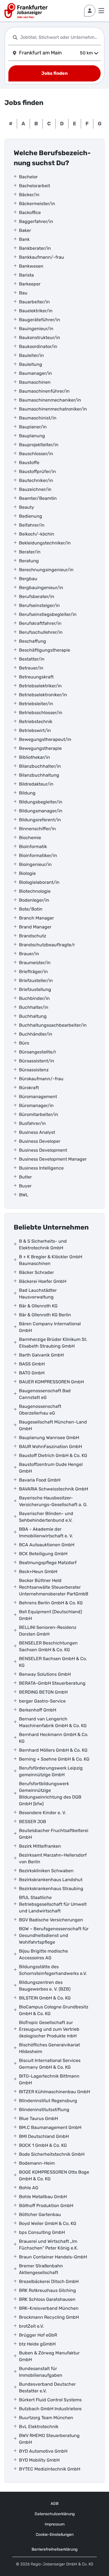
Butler (25, 1177)
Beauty (27, 507)
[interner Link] (26, 11)
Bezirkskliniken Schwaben (46, 1871)
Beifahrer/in (32, 525)
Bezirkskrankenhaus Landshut (51, 1880)
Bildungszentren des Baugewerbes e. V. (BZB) (45, 1986)
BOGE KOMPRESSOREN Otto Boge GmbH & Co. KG (54, 2175)
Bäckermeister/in (37, 204)
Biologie (27, 873)
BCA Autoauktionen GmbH (47, 1545)
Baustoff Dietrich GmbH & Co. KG (53, 1455)
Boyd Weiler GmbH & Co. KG (48, 2223)
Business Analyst (37, 1132)
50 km (86, 53)
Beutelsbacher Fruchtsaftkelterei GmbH (54, 1834)
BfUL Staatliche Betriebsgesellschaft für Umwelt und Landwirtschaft (53, 1904)
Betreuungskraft (36, 677)
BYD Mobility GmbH (39, 2460)
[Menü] (101, 11)
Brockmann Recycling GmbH (49, 2317)
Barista (26, 275)
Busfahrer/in (32, 1123)
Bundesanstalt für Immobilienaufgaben (41, 2372)
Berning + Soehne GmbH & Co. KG (54, 1759)
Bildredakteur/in (36, 784)
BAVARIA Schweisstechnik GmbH (54, 1489)
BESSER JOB (33, 1822)
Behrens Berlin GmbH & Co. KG (51, 1603)
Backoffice (30, 213)
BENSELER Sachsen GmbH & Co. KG (53, 1662)
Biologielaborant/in (39, 882)
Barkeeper (30, 284)
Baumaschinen (35, 382)
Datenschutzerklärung (55, 2514)
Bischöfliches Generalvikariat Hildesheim (49, 2048)
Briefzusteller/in (36, 980)
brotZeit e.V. (31, 2326)
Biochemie (30, 838)
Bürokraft (29, 1088)
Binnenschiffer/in (37, 829)
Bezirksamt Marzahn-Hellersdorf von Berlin (53, 1858)
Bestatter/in (32, 659)
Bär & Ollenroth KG (38, 1306)
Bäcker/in (29, 195)
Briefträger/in (33, 972)
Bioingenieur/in (35, 864)
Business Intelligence (41, 1168)
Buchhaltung (33, 1016)
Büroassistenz (34, 1070)
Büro (24, 1043)
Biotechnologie (35, 891)
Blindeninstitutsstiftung (44, 2110)
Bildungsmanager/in (41, 811)
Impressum (55, 2524)
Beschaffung (33, 641)
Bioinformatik (33, 847)
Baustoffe (29, 463)
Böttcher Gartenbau (40, 2214)
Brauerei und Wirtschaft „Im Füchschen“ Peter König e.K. (49, 2245)
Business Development (43, 1150)
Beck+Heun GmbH (38, 1572)
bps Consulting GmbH (42, 2232)
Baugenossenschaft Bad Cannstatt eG (45, 1394)
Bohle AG (29, 2188)
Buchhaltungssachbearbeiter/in (53, 1025)
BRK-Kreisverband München (49, 2308)
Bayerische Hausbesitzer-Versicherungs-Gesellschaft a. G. (53, 1501)
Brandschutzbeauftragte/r (47, 945)
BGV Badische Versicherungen (51, 1920)
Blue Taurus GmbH (38, 2118)
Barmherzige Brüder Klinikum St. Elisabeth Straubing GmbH (53, 1343)
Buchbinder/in (34, 998)
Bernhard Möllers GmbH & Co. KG (53, 1750)
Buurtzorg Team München (46, 2418)
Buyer (25, 1186)
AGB (54, 2504)
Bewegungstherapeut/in (45, 739)
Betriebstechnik (36, 722)
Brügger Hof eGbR (38, 2335)
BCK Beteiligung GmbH (43, 1554)
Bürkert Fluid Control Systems (50, 2400)
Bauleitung (31, 364)
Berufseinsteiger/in (39, 605)
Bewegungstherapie (40, 748)
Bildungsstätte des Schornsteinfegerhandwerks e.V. (53, 1970)
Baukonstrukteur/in (40, 338)
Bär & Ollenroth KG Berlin (45, 1315)
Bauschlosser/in (36, 454)
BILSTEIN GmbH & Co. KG (45, 1998)
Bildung (27, 793)
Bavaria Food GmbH (40, 1480)
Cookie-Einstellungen (55, 2535)
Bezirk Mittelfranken (40, 1846)
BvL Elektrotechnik (39, 2427)
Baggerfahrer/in (36, 221)
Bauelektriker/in (36, 311)
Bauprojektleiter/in (39, 445)
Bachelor (28, 177)
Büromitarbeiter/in (39, 1114)
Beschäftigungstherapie (45, 650)
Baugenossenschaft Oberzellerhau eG (40, 1410)
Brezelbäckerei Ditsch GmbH (49, 2281)
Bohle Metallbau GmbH (43, 2197)
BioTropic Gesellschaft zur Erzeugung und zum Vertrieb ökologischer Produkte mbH (49, 2029)
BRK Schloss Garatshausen (47, 2299)
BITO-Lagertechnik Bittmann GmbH (49, 2079)
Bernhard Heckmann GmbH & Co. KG (54, 1738)
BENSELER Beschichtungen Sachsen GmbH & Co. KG (48, 1646)
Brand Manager (35, 927)
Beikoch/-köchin (37, 534)
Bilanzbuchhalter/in (40, 766)
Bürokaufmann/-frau (41, 1079)
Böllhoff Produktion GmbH (46, 2206)
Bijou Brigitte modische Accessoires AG (43, 1954)
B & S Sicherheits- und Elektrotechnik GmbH (43, 1244)
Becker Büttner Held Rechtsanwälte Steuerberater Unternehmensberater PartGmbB (54, 1587)
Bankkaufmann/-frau (42, 257)
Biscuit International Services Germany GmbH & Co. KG (50, 2064)
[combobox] (59, 37)
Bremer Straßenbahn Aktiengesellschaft (41, 2269)
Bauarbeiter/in (34, 302)
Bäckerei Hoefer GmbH (43, 1281)
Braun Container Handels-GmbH (53, 2257)
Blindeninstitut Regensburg (48, 2101)
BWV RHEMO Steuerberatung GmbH (49, 2439)
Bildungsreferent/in (40, 820)
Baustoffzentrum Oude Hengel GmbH (51, 1468)
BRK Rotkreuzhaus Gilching (48, 2290)
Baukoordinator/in (38, 346)
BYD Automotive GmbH (43, 2451)
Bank (24, 239)
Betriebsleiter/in (36, 704)
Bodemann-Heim (37, 2163)
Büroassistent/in (37, 1061)
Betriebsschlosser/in (41, 713)
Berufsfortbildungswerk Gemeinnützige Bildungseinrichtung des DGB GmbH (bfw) (50, 1794)
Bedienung (31, 516)
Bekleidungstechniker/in (45, 543)
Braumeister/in (35, 963)
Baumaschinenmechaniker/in (50, 400)
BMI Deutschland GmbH (44, 2136)
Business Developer (40, 1141)
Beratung (29, 561)
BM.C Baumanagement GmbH (50, 2127)
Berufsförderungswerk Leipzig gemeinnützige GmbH (51, 1771)
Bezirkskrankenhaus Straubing (51, 1889)
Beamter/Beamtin (38, 498)
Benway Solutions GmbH (45, 1674)
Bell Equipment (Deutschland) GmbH (50, 1615)
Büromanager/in (36, 1105)
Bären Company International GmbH (50, 1327)
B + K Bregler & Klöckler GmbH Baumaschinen (51, 1260)
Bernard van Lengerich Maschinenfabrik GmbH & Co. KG (53, 1722)
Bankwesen (31, 266)
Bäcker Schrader (36, 1272)
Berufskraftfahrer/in (40, 623)
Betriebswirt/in (35, 730)
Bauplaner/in (33, 427)
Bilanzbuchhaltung (39, 775)
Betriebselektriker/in (40, 686)
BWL (24, 1195)
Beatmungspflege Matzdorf (48, 1563)
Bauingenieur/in (36, 329)
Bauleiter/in (31, 355)
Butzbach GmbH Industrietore (50, 2409)
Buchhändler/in (36, 1034)
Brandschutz (33, 936)
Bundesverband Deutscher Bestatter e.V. (47, 2387)
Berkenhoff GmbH (38, 1710)
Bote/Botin (31, 909)
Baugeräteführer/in (40, 320)
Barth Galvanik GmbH (41, 1355)
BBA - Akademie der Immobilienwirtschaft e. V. (46, 1532)
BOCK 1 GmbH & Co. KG (43, 2145)
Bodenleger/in (34, 900)
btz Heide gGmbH (37, 2344)
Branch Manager (36, 918)
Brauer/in (29, 954)
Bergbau (28, 579)
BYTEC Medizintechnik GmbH (50, 2469)
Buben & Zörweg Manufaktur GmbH (49, 2356)
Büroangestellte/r (38, 1052)
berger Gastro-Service (42, 1701)
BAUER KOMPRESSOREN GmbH (51, 1382)
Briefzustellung (35, 989)
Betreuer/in (31, 668)
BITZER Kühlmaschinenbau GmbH (54, 2092)
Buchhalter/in (34, 1007)
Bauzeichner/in (35, 489)
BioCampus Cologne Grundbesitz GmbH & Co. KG (54, 2010)
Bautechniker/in (36, 480)
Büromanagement (38, 1097)
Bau (23, 293)
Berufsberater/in (37, 596)
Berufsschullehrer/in (41, 632)
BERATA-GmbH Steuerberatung (52, 1683)
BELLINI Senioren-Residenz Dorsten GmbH (48, 1631)
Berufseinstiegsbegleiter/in (48, 614)
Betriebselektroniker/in (43, 695)
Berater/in (30, 552)
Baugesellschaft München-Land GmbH (53, 1425)
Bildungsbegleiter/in (41, 802)
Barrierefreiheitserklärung (54, 2549)
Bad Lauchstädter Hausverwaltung (38, 1294)
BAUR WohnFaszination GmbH (50, 1447)
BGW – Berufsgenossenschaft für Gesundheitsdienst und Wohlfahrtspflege (54, 1935)
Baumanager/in (35, 373)
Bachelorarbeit (35, 186)
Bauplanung (32, 436)
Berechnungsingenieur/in (46, 570)
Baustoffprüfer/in (37, 471)
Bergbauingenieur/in (41, 588)
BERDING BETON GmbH (43, 1692)
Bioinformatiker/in (38, 855)
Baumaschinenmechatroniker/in (53, 409)
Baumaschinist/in (38, 418)
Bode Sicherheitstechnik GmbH (52, 2154)
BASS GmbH (32, 1364)
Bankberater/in (35, 248)
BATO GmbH (32, 1373)
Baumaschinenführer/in (44, 391)
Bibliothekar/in (35, 757)
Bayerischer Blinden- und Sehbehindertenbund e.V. (46, 1517)
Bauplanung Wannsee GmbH (49, 1438)
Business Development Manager (53, 1159)
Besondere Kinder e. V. (42, 1813)
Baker (25, 230)
